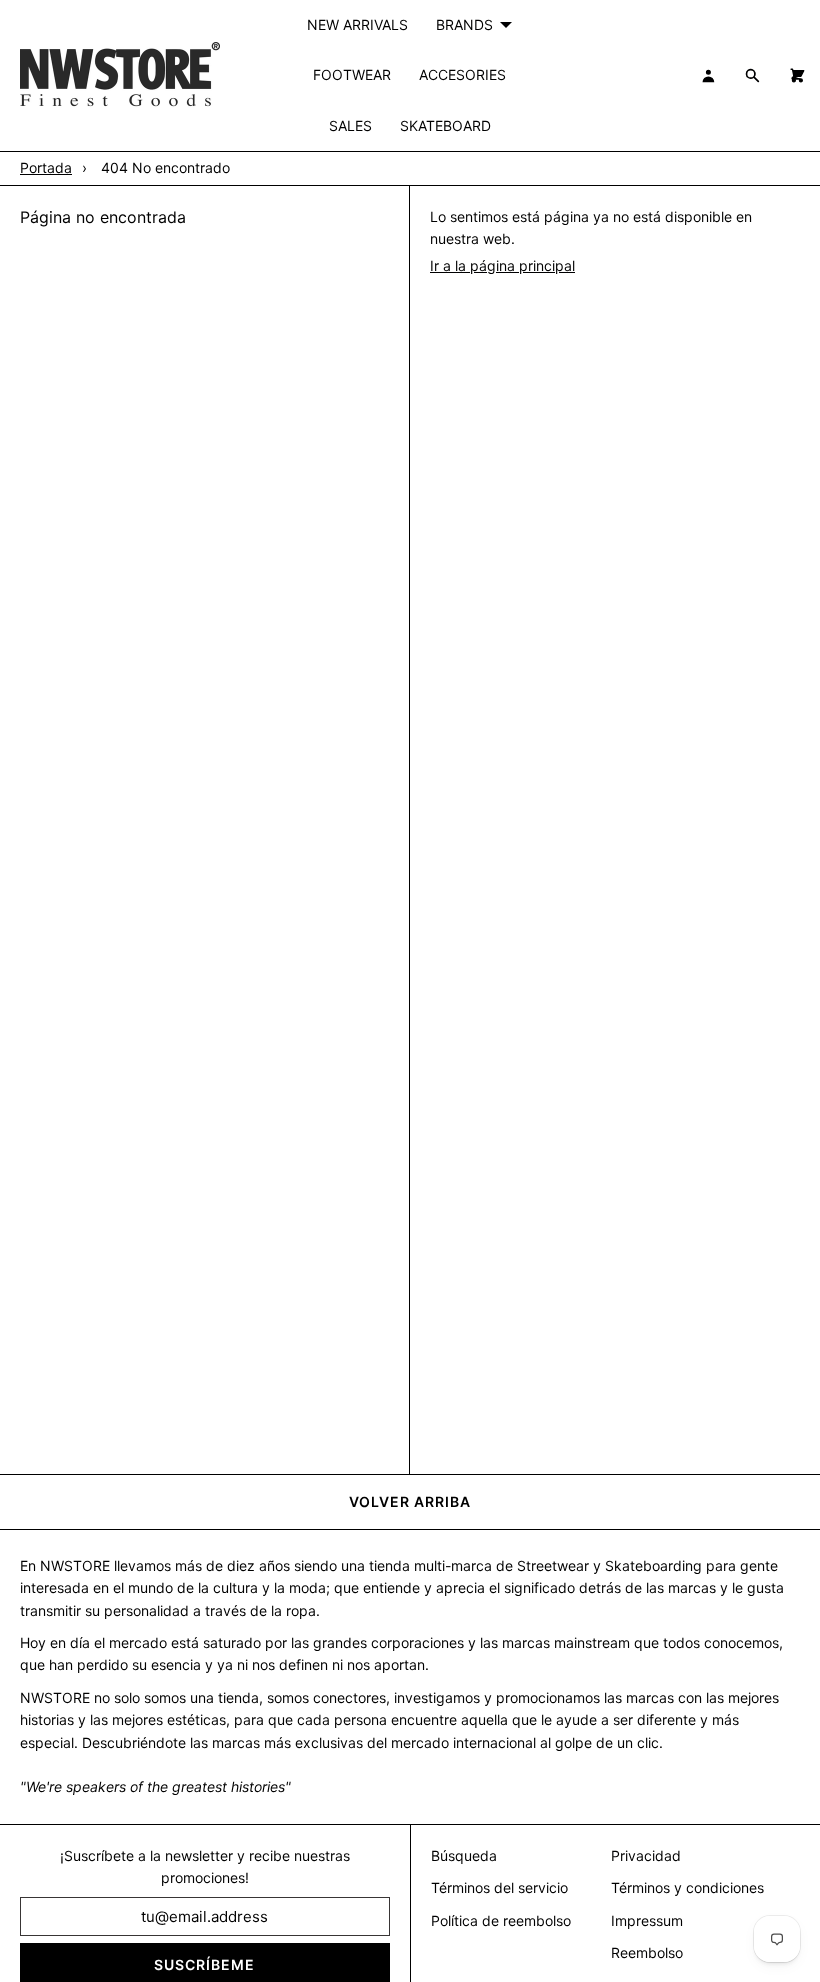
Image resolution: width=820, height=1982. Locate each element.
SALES (350, 125)
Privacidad (646, 1855)
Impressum (647, 1920)
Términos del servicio (499, 1887)
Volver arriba (410, 1501)
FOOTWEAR (352, 74)
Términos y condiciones (687, 1887)
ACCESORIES (462, 74)
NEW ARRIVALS (357, 24)
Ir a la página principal (502, 265)
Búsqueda (464, 1855)
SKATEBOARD (445, 125)
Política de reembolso (501, 1920)
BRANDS (464, 24)
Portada (46, 167)
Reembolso (647, 1952)
